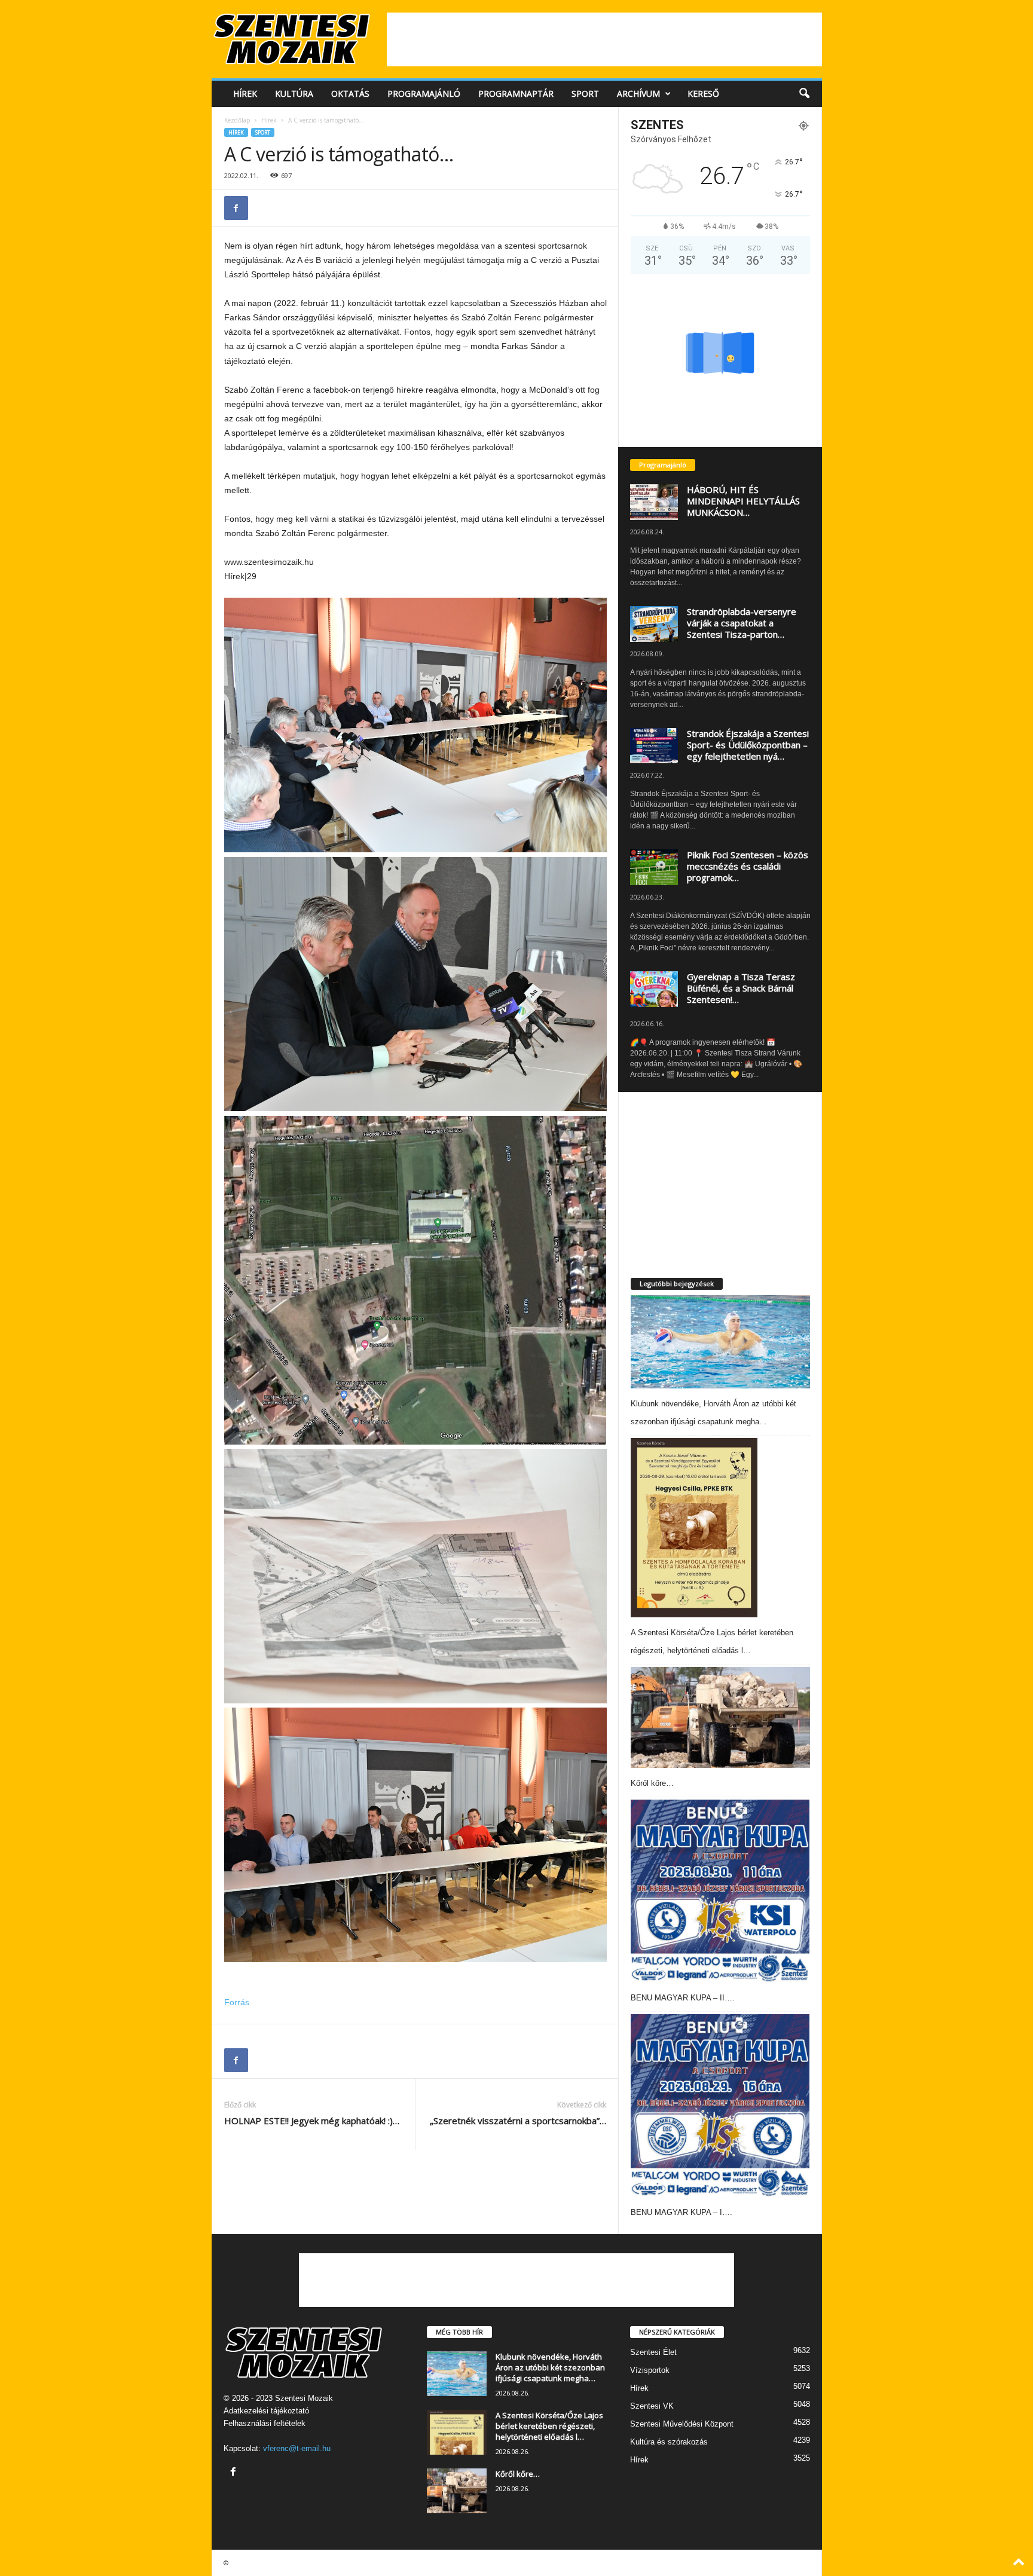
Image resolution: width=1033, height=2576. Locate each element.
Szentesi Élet (653, 2352)
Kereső (703, 94)
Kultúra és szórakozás (669, 2442)
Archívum (638, 94)
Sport (585, 94)
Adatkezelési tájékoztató (266, 2411)
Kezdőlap (237, 120)
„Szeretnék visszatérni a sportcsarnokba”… (518, 2121)
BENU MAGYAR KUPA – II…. (683, 1998)
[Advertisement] (604, 39)
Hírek (245, 94)
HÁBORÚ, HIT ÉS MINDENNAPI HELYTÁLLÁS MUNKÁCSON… (743, 501)
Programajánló (424, 94)
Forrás (237, 2002)
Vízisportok (650, 2370)
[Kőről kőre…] (720, 1717)
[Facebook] (236, 208)
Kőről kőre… (652, 1783)
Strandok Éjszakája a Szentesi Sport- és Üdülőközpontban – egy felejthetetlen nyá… (748, 745)
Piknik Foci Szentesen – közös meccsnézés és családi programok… (748, 866)
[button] (804, 94)
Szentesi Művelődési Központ (682, 2424)
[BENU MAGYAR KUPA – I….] (720, 2106)
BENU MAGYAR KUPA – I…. (681, 2212)
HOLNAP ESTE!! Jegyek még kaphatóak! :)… (312, 2121)
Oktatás (350, 94)
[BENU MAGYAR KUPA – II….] (720, 1891)
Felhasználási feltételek (265, 2423)
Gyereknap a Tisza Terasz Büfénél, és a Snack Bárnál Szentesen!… (741, 988)
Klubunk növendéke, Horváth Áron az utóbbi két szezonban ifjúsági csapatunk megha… (550, 2367)
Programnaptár (516, 94)
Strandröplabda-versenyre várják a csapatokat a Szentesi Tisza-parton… (742, 623)
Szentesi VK (652, 2406)
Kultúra (294, 94)
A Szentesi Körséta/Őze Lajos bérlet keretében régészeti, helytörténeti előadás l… (549, 2426)
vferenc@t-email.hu (297, 2448)
